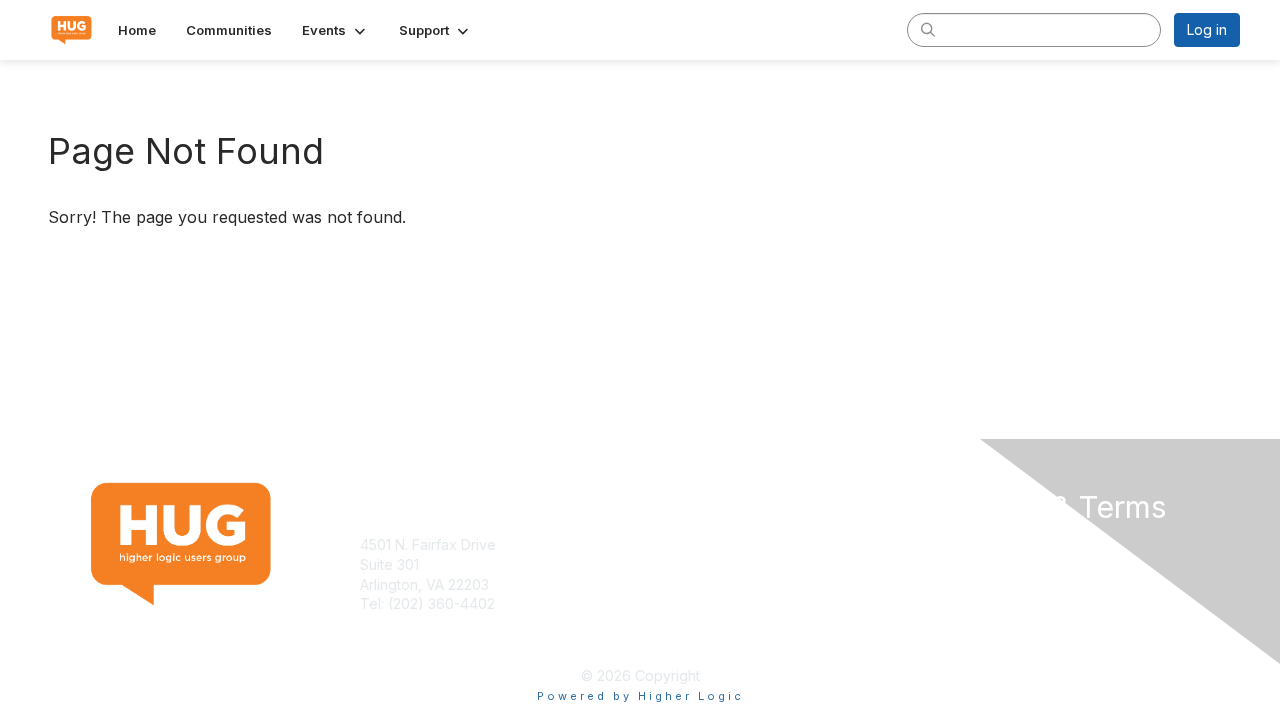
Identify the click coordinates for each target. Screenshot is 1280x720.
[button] (335, 30)
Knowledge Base (704, 544)
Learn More (686, 564)
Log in (1207, 29)
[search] (928, 29)
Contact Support (414, 623)
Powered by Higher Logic (640, 696)
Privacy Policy (983, 564)
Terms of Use (981, 544)
